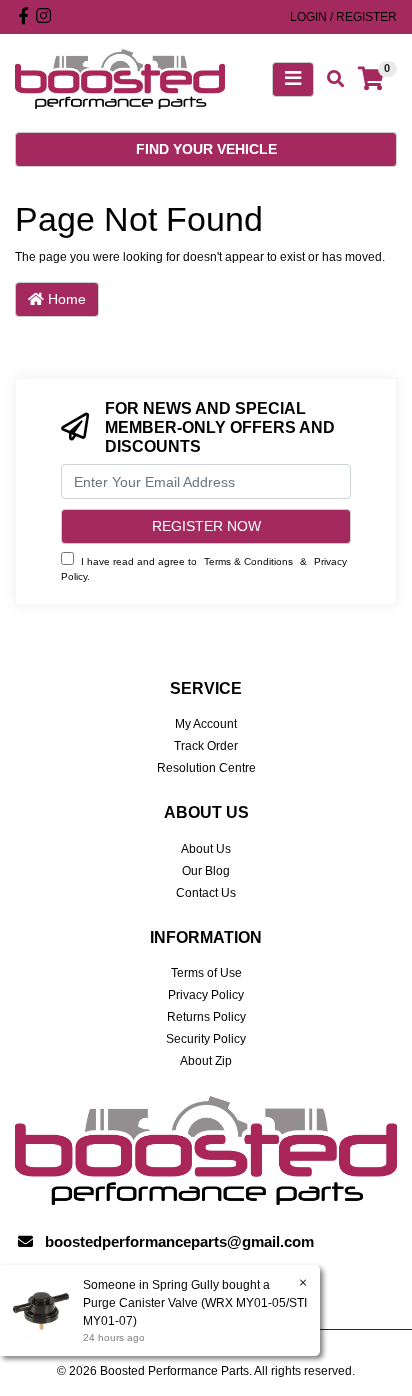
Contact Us (206, 893)
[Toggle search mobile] (329, 79)
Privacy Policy (206, 995)
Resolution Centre (206, 768)
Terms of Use (206, 973)
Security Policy (206, 1039)
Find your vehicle (206, 149)
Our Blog (206, 871)
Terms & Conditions (248, 561)
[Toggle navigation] (293, 79)
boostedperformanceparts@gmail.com (179, 1241)
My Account (206, 724)
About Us (206, 849)
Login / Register (343, 17)
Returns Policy (206, 1017)
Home (65, 299)
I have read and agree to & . (204, 568)
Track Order (206, 746)
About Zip (206, 1061)
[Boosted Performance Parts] (120, 78)
